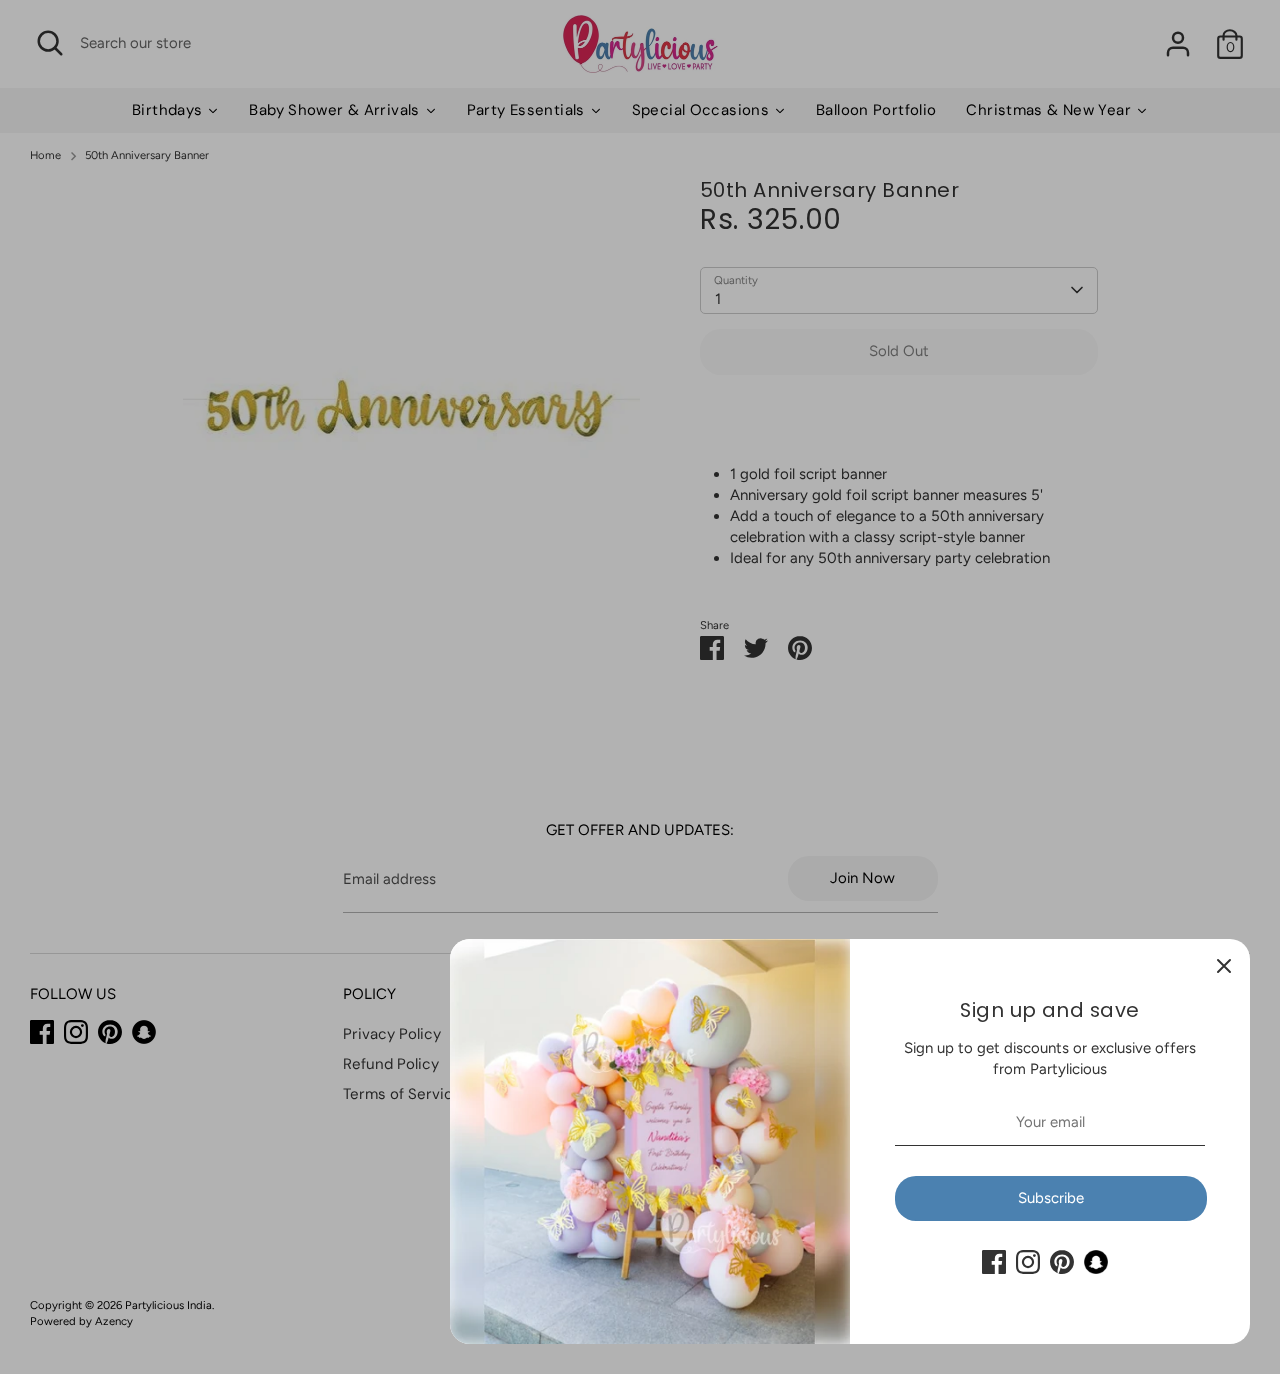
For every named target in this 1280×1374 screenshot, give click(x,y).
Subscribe (1051, 1198)
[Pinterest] (1062, 1262)
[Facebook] (994, 1262)
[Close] (1224, 965)
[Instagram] (1028, 1262)
